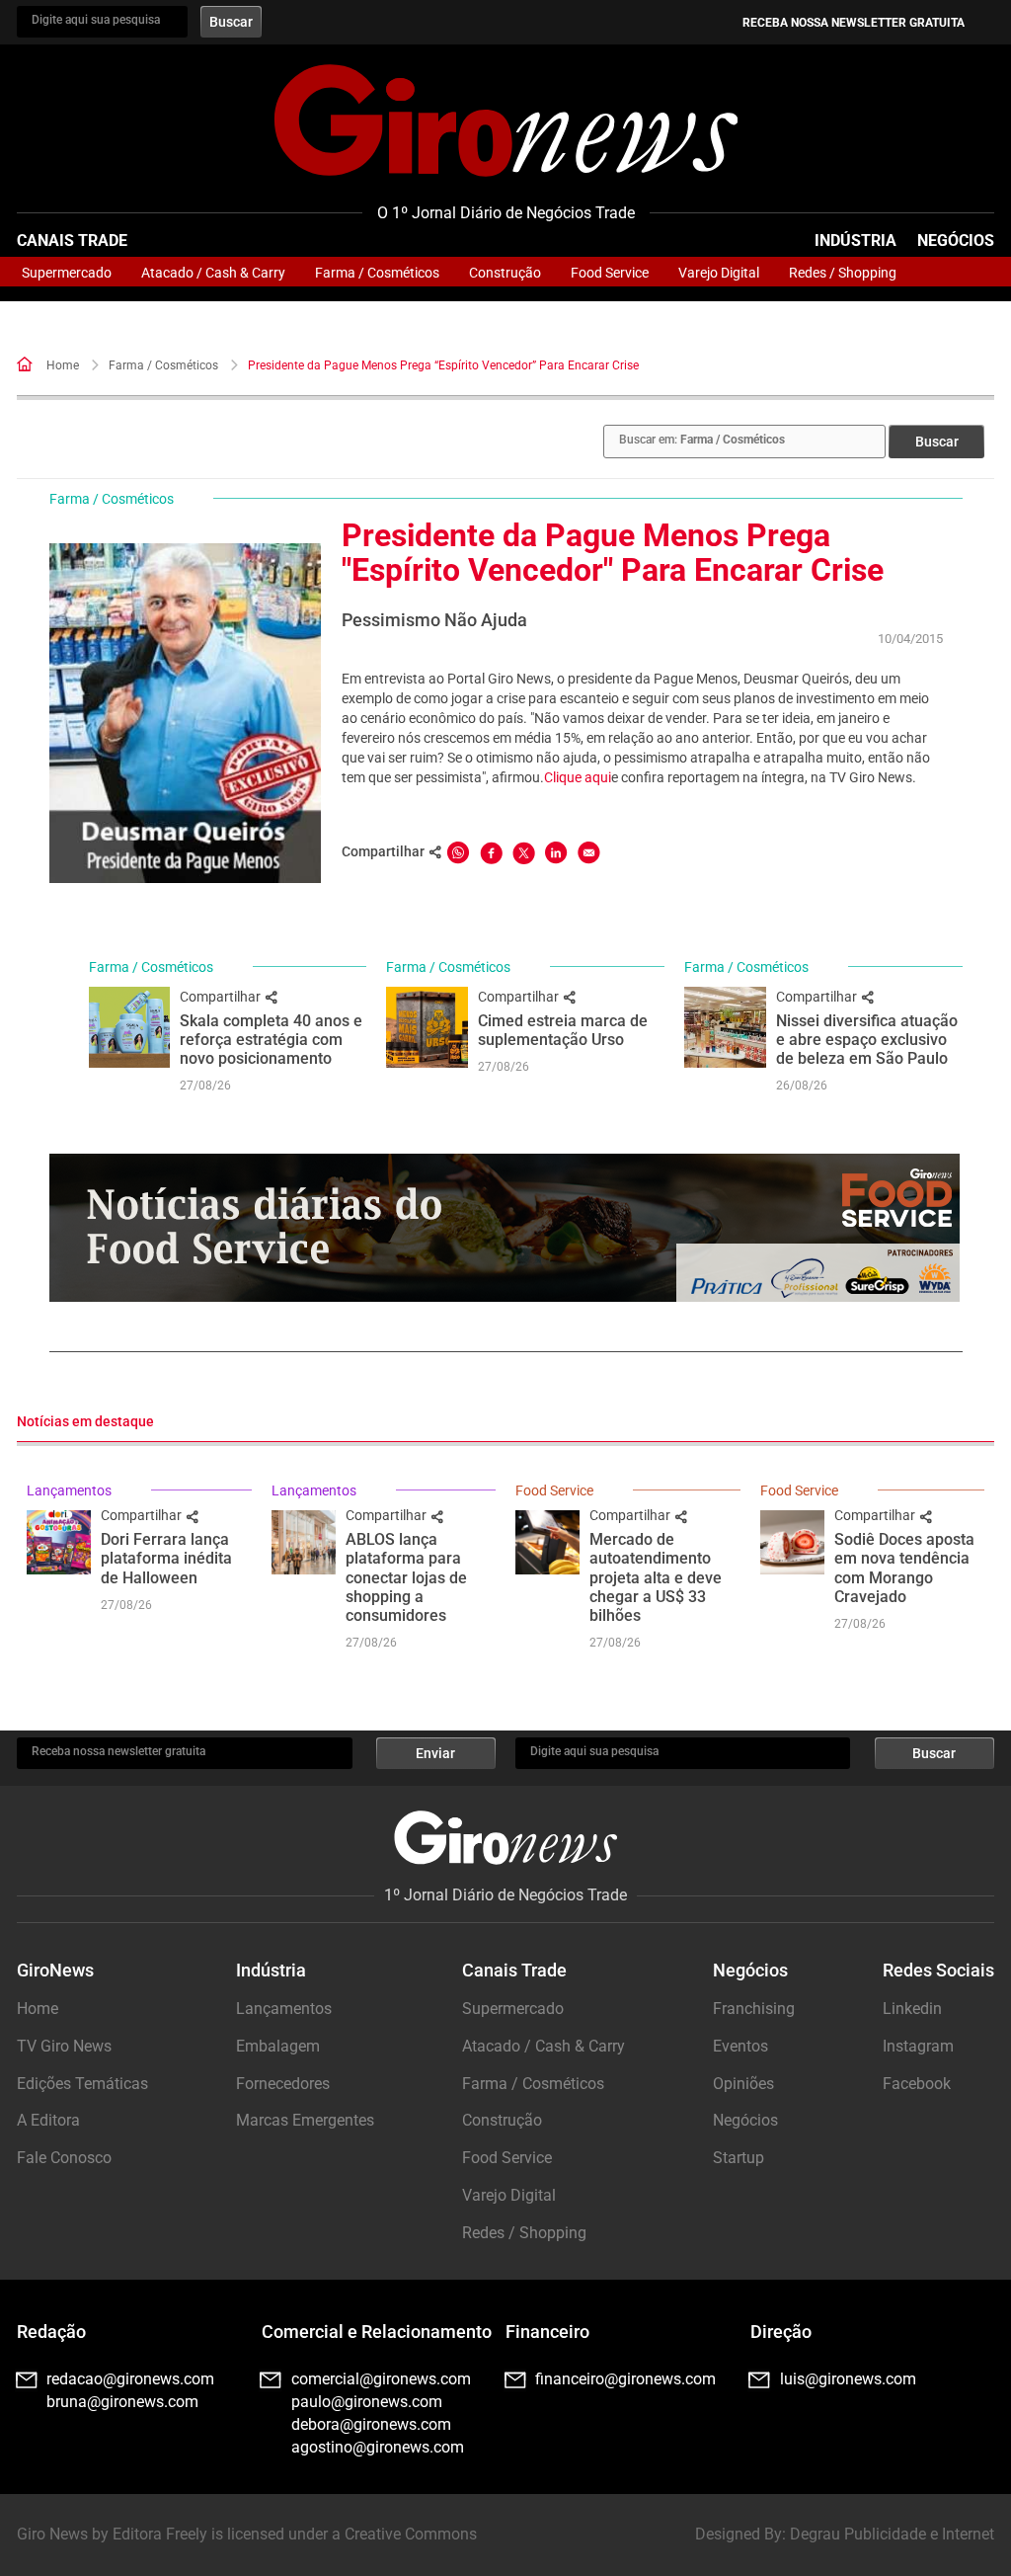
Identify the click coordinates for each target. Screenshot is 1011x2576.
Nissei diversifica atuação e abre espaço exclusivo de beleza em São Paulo (867, 1040)
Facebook (917, 2084)
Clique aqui (578, 777)
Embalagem (278, 2046)
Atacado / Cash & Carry (213, 273)
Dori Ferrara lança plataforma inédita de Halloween (166, 1558)
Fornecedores (283, 2084)
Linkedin (912, 2009)
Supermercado (67, 273)
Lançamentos (69, 1490)
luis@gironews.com (848, 2379)
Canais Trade (72, 241)
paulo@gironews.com (367, 2402)
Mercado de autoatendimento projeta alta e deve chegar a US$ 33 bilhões (656, 1577)
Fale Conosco (64, 2158)
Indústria (855, 241)
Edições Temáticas (82, 2084)
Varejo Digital (719, 273)
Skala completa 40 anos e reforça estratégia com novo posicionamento (271, 1040)
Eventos (740, 2046)
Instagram (918, 2046)
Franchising (754, 2009)
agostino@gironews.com (378, 2447)
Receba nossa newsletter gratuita (854, 23)
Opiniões (743, 2084)
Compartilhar (222, 997)
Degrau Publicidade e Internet (892, 2534)
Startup (739, 2158)
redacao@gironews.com (130, 2379)
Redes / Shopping (843, 273)
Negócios (956, 241)
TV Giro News (64, 2046)
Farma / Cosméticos (377, 273)
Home (63, 365)
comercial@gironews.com (381, 2379)
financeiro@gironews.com (625, 2379)
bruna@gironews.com (122, 2402)
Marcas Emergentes (305, 2120)
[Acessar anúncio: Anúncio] (505, 1228)
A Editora (48, 2120)
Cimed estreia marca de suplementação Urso (563, 1030)
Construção (505, 273)
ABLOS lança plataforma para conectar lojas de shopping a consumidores (406, 1577)
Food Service (610, 273)
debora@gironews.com (371, 2424)
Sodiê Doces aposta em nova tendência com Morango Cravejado (904, 1568)
